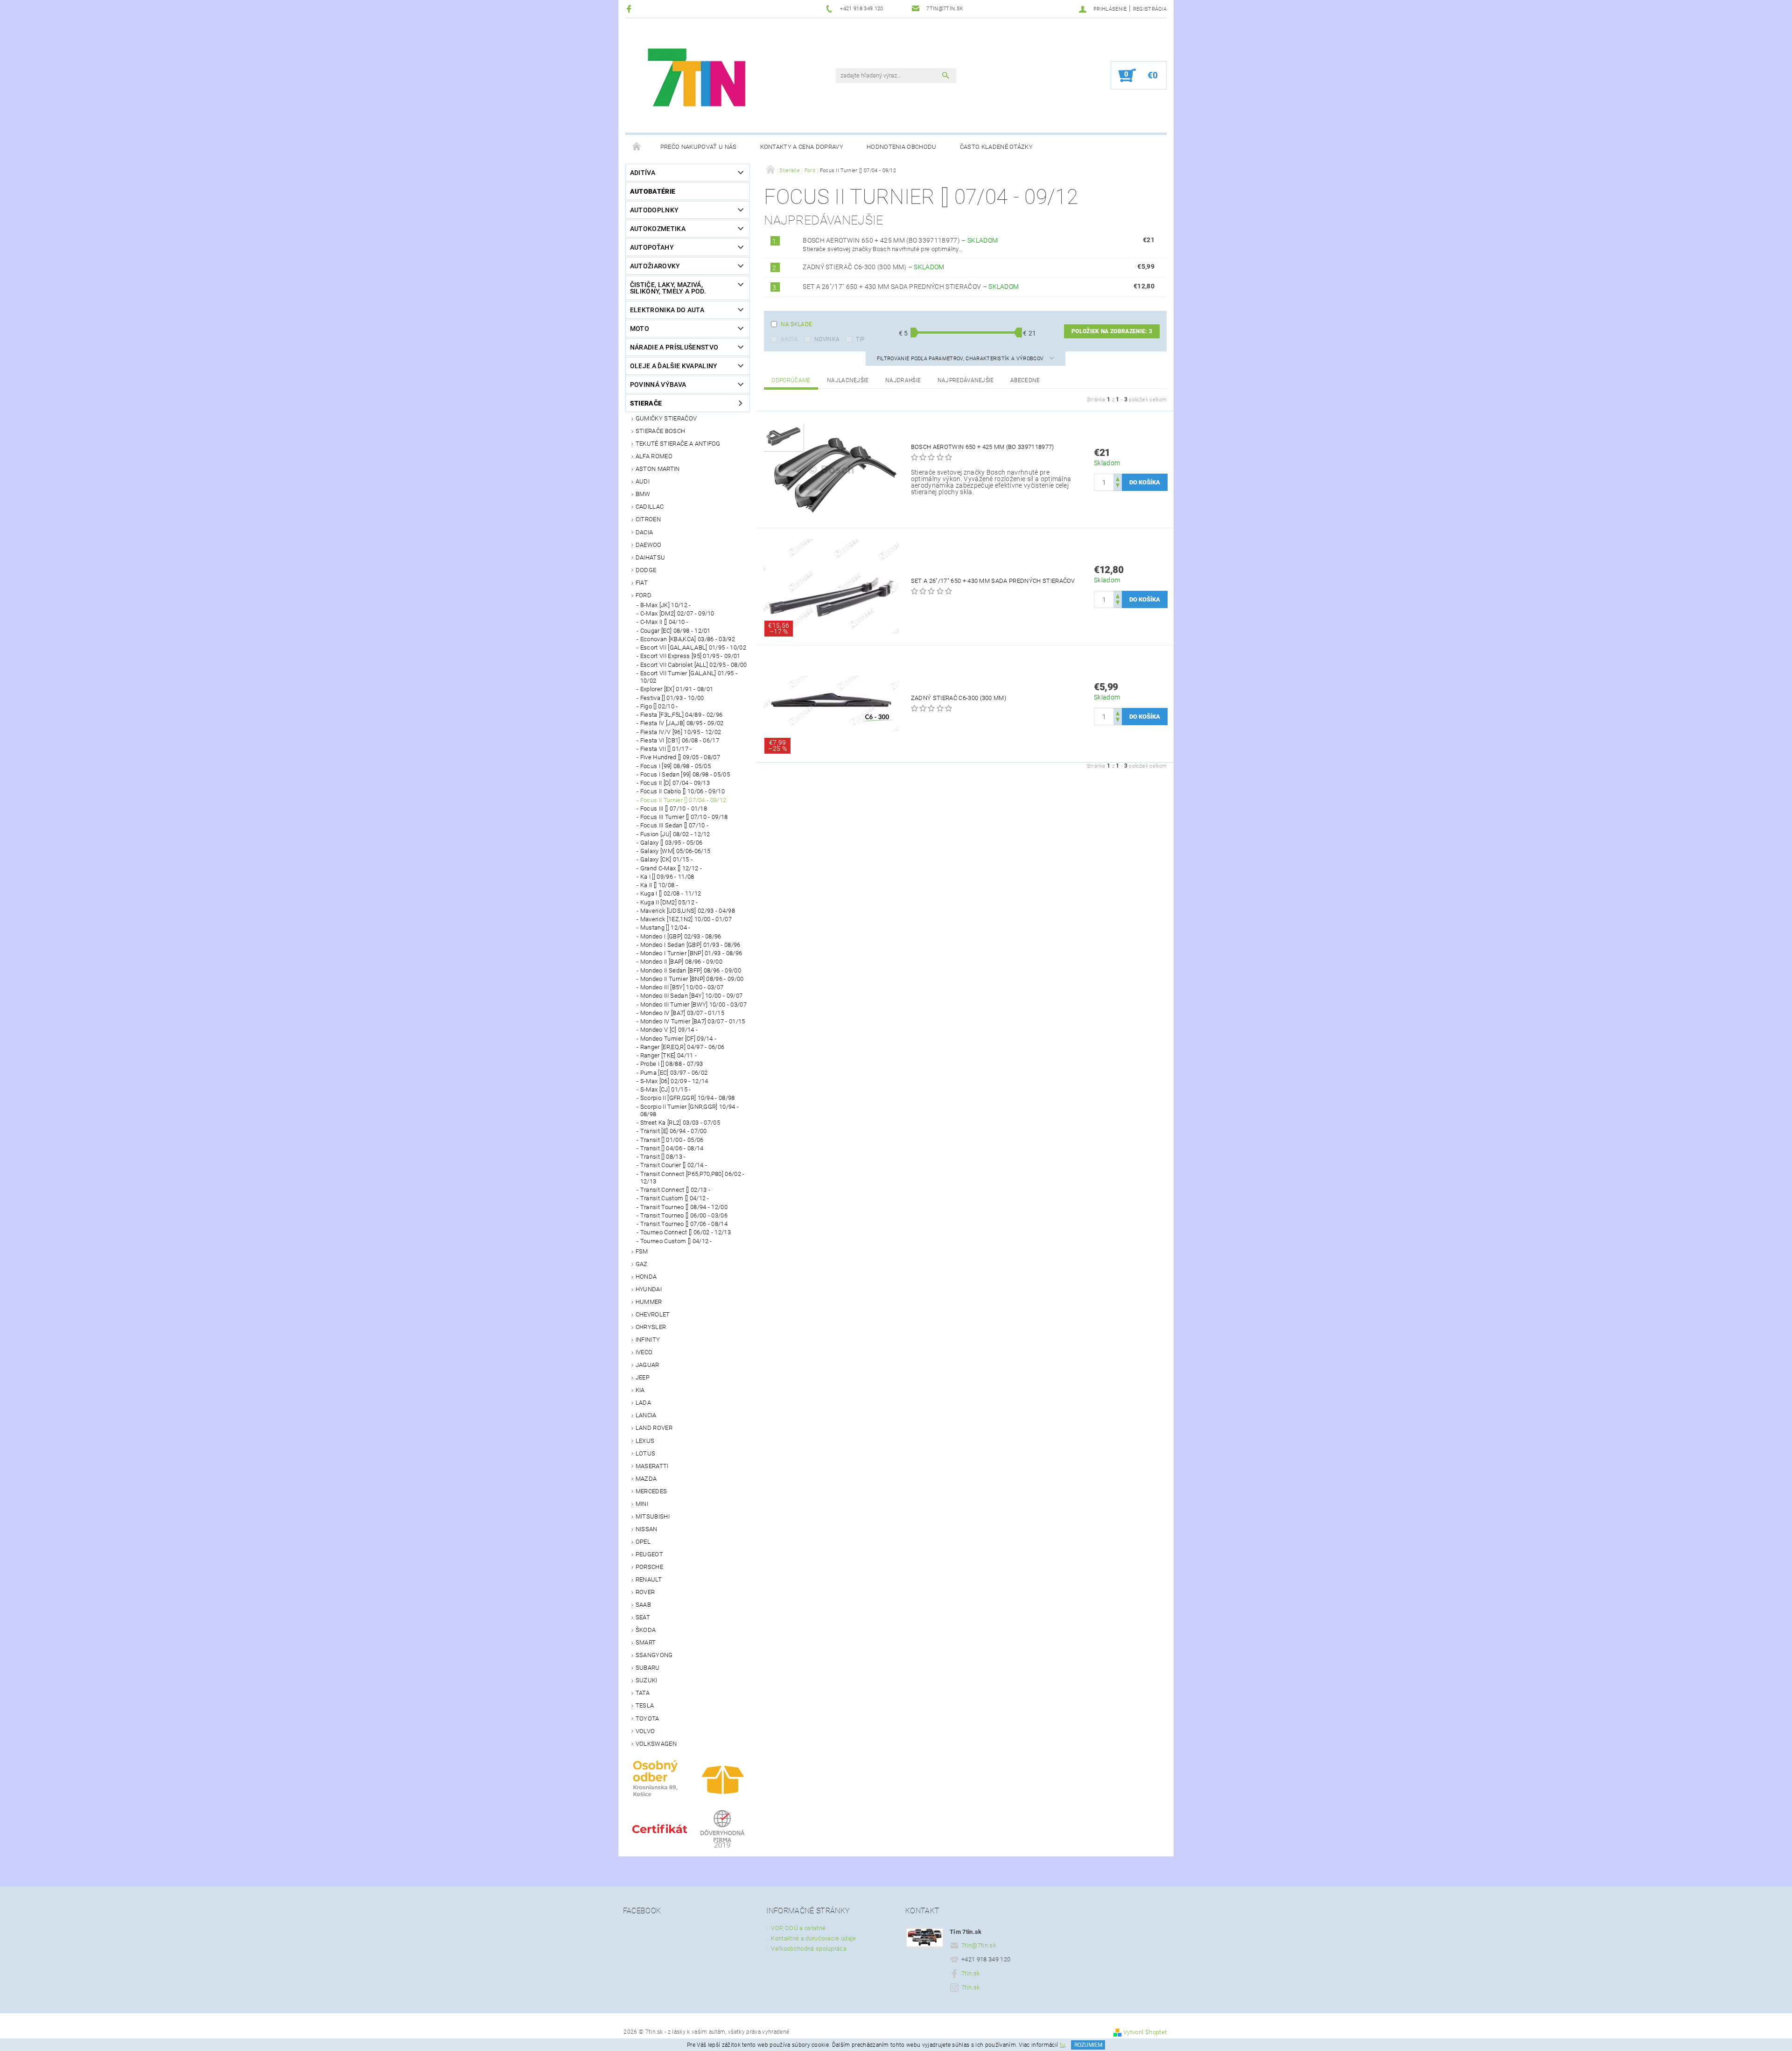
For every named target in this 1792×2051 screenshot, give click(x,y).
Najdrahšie (903, 380)
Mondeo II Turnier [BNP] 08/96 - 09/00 (692, 979)
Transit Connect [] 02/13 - (675, 1190)
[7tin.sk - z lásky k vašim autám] (698, 80)
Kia (640, 1390)
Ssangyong (654, 1655)
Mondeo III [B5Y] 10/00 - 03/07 (682, 987)
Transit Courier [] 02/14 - (674, 1165)
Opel (643, 1542)
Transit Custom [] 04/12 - (675, 1198)
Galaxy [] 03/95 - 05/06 (671, 843)
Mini (642, 1504)
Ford (644, 595)
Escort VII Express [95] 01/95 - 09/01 (690, 656)
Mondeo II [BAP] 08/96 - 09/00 (681, 962)
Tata (643, 1693)
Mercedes (651, 1491)
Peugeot (649, 1554)
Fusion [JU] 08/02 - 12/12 (675, 834)
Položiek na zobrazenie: (1112, 331)
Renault (649, 1579)
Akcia (789, 339)
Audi (643, 481)
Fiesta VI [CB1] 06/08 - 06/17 (680, 740)
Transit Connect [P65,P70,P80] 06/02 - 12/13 (693, 1178)
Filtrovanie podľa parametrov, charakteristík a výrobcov (961, 359)
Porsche (649, 1567)
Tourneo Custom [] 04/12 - (676, 1241)
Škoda (646, 1630)
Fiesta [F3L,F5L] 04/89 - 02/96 (682, 715)
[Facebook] (630, 9)
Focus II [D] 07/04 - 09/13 (675, 783)
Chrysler (651, 1327)
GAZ (642, 1264)
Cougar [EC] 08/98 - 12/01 (675, 631)
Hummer (649, 1302)
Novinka (827, 339)
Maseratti (652, 1466)
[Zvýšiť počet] (1118, 478)
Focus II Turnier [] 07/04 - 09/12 (683, 800)
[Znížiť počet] (1118, 486)
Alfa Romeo (654, 456)
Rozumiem (1088, 2045)
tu (1063, 2045)
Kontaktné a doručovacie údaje (813, 1938)
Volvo (645, 1731)
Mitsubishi (653, 1516)
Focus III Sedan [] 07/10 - (674, 825)
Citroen (648, 519)
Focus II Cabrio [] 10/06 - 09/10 (682, 791)
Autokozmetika (658, 229)
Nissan (647, 1529)
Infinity (648, 1340)
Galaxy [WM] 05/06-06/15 (675, 851)
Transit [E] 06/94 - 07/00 (674, 1131)
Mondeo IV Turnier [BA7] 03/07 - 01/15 (693, 1021)
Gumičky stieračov (666, 418)
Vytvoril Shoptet (1145, 2032)
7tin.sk (970, 1973)
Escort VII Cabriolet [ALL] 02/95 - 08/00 (694, 665)
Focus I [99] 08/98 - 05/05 (675, 766)
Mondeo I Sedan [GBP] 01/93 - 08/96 (690, 945)
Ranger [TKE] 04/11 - (668, 1055)
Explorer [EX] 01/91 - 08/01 (677, 689)
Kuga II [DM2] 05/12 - (669, 902)
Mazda (646, 1479)
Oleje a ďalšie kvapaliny (674, 366)
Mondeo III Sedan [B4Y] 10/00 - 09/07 (692, 996)
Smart (646, 1642)
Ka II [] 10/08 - (659, 885)
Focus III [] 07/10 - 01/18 (674, 808)
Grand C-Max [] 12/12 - (671, 868)
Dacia (644, 532)
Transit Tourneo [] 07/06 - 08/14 (684, 1224)
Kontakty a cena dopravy (802, 147)
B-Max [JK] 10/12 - (666, 605)
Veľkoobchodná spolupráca (809, 1949)
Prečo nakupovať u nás (699, 147)
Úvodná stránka (637, 147)
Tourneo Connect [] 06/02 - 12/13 (686, 1232)
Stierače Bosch (660, 431)
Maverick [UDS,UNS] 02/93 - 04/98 (688, 911)
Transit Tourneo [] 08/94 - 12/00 (684, 1207)
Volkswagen (656, 1744)
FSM (642, 1251)
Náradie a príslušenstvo (674, 347)
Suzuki (647, 1680)
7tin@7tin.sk (979, 1945)
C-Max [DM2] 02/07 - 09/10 (677, 613)
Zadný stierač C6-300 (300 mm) (874, 267)
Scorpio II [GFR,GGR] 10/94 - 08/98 (688, 1098)
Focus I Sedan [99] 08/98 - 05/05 (685, 774)
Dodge (646, 570)
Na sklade (796, 324)
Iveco (644, 1352)
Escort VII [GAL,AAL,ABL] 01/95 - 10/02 (693, 647)
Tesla (645, 1705)
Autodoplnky (654, 210)
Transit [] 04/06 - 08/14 (672, 1148)
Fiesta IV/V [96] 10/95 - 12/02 (681, 732)
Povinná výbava (658, 385)
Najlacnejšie (848, 380)
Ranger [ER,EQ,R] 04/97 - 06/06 (682, 1047)
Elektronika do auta (667, 310)
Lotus (646, 1453)
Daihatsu (651, 557)
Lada (643, 1403)
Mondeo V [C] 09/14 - (669, 1030)
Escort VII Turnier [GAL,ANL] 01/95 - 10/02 (689, 677)
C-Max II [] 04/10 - (664, 622)
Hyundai (649, 1289)
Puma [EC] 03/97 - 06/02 (674, 1073)
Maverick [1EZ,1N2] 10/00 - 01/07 (686, 919)
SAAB (643, 1605)
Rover (645, 1592)
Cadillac (650, 507)
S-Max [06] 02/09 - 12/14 (674, 1081)
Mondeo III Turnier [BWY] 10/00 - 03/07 (693, 1004)
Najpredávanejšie (966, 380)
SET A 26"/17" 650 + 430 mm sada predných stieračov (911, 287)
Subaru (648, 1668)
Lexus (645, 1441)
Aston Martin (658, 469)
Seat (643, 1617)
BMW (643, 494)
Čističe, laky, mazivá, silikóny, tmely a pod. (668, 288)
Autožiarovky (655, 266)
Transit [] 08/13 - (663, 1157)
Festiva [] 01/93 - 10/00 (672, 698)
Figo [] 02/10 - (659, 706)
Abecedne (1025, 380)
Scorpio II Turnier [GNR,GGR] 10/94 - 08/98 (690, 1110)
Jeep (643, 1377)
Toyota (647, 1718)
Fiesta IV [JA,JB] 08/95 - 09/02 (682, 723)
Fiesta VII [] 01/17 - (666, 749)
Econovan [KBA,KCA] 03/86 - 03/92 (688, 639)
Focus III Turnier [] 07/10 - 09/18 (684, 817)
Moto (640, 329)
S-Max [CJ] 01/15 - (666, 1089)
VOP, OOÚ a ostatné (798, 1928)
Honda (646, 1277)
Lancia (646, 1415)
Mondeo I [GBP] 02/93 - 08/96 (681, 936)
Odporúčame (791, 380)
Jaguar (647, 1365)
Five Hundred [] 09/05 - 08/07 (680, 757)
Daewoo (649, 545)
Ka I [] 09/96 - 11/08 (667, 877)
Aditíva (643, 173)
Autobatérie (653, 191)
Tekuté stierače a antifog (678, 444)
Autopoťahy (652, 247)
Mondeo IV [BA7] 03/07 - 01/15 (682, 1013)
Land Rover (654, 1428)
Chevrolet (653, 1314)
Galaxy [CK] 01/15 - (666, 859)
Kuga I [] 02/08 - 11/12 (671, 893)
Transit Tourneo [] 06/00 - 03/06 (684, 1215)
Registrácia (1150, 9)
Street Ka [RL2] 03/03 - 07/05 (680, 1123)
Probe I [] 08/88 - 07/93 (672, 1064)
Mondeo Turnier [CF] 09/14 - (679, 1039)
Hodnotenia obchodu (902, 147)
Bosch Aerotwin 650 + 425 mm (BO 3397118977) (900, 240)
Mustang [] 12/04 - (665, 927)
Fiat (642, 583)
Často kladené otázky (996, 147)
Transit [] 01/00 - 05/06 (672, 1140)
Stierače (646, 403)
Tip (860, 339)
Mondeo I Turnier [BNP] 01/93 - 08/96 (691, 953)
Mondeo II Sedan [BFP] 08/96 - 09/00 (691, 970)
